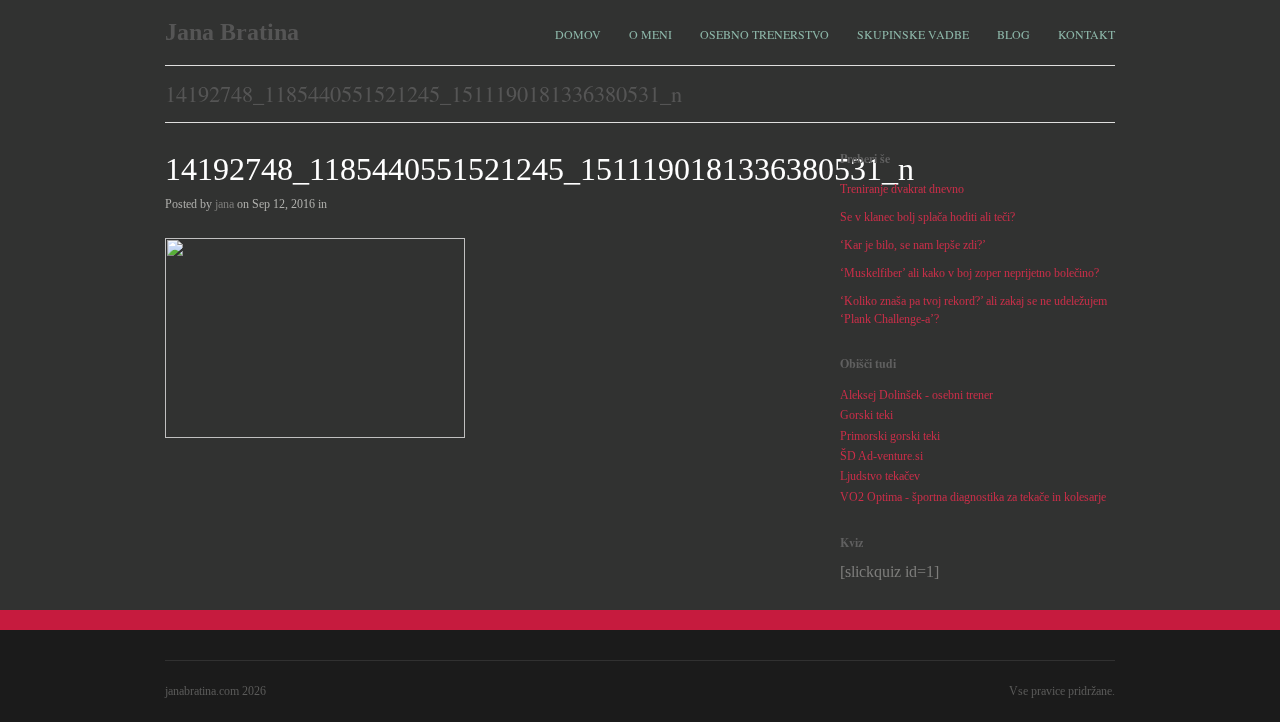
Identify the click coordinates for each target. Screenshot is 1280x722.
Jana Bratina (232, 32)
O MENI (650, 34)
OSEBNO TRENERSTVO (764, 34)
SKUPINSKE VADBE (913, 34)
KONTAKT (1086, 34)
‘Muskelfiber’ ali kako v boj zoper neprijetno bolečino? (969, 273)
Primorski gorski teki (890, 436)
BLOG (1013, 34)
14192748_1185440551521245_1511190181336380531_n (539, 169)
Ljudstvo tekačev (880, 476)
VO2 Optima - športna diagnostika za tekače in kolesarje (973, 497)
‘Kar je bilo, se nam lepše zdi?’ (913, 245)
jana (224, 204)
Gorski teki (866, 415)
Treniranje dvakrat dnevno (902, 189)
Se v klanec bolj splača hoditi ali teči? (927, 217)
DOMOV (578, 34)
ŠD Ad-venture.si (881, 456)
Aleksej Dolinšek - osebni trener (916, 395)
